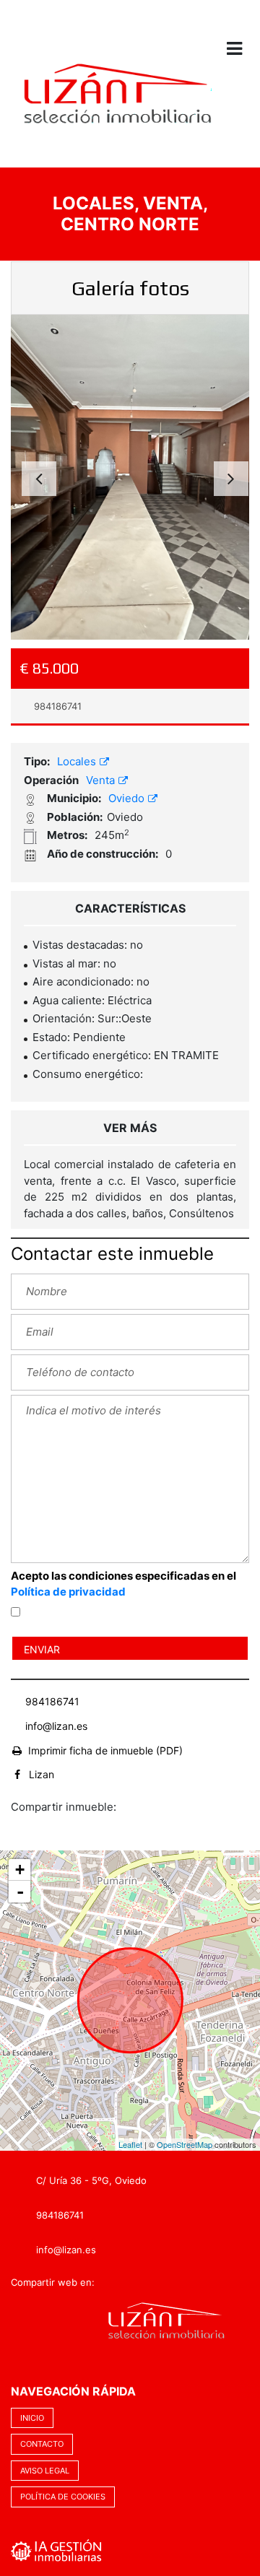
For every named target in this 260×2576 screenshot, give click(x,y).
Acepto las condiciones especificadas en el (123, 1584)
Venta (102, 780)
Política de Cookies (63, 2497)
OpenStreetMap (185, 2144)
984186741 (56, 706)
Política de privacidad (68, 1592)
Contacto (42, 2444)
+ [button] (20, 1870)
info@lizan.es (56, 1726)
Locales (78, 761)
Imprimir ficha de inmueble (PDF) (105, 1750)
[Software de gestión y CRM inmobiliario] (56, 2549)
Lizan (42, 1774)
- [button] (20, 1892)
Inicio (32, 2418)
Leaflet (130, 2144)
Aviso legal (45, 2471)
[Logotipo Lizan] (116, 104)
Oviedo (128, 798)
